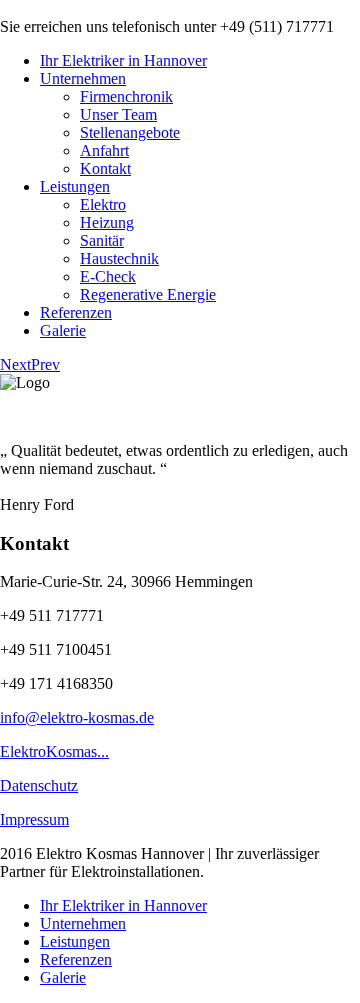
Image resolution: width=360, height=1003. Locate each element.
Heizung (107, 222)
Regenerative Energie (148, 294)
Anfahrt (104, 150)
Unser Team (118, 114)
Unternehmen (83, 78)
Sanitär (102, 240)
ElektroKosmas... (54, 751)
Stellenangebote (130, 132)
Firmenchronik (126, 96)
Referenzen (76, 312)
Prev (45, 364)
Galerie (63, 330)
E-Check (108, 276)
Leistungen (75, 186)
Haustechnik (119, 258)
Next (15, 364)
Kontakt (105, 168)
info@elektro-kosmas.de (77, 717)
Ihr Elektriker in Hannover (123, 60)
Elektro (103, 204)
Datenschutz (39, 785)
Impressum (34, 819)
